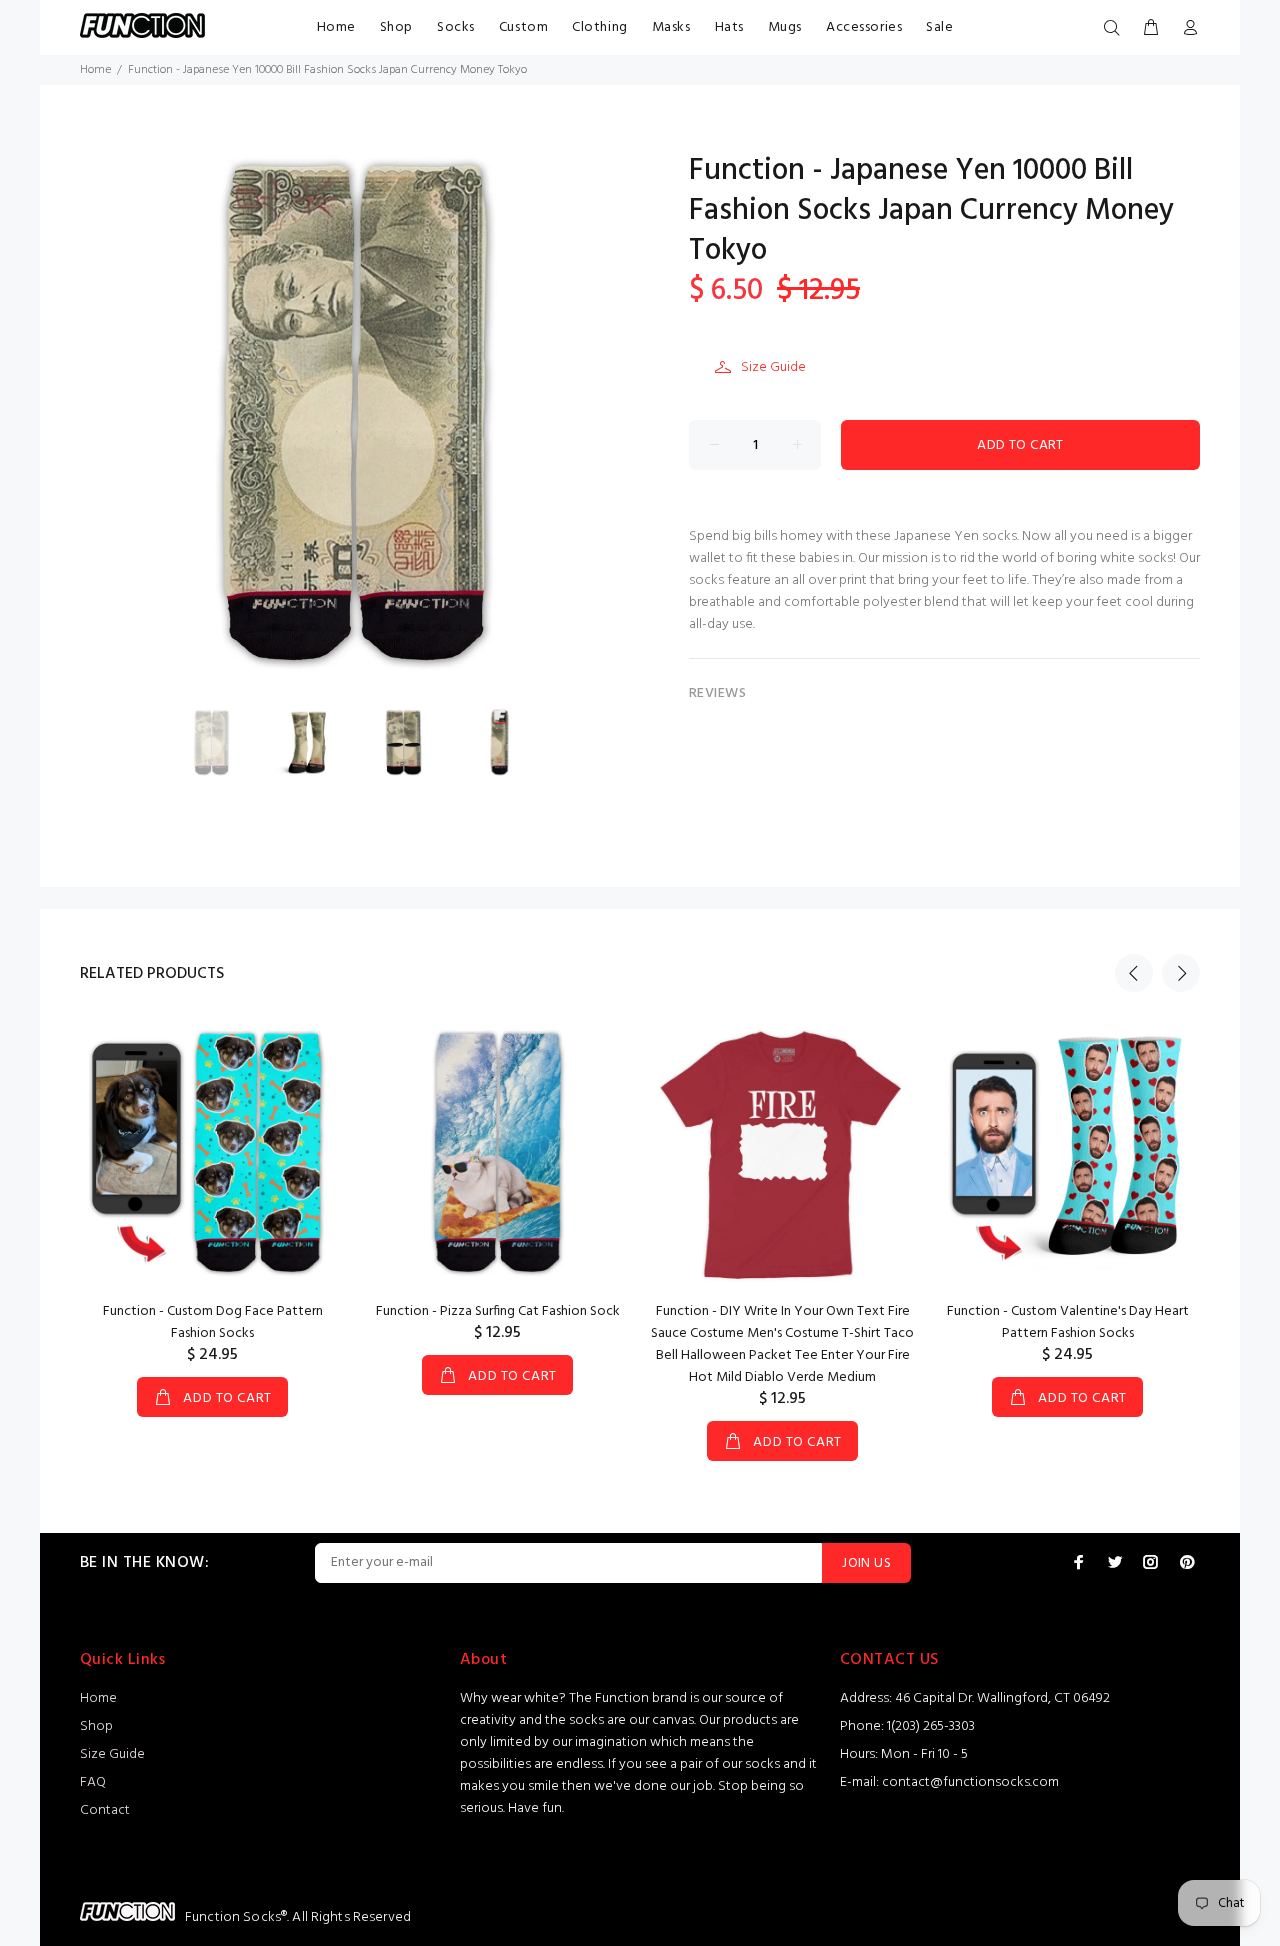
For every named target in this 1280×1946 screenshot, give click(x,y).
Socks (456, 27)
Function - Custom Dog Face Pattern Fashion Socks (213, 1322)
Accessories (864, 27)
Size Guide (773, 367)
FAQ (93, 1782)
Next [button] (1181, 973)
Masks (671, 27)
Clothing (599, 27)
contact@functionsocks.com (970, 1782)
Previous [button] (1134, 973)
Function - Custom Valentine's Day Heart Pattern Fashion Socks (1068, 1322)
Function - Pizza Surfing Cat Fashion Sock (498, 1311)
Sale (939, 27)
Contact (105, 1810)
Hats (729, 27)
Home (336, 27)
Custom (523, 27)
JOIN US (866, 1563)
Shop (396, 27)
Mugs (785, 27)
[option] (224, 742)
